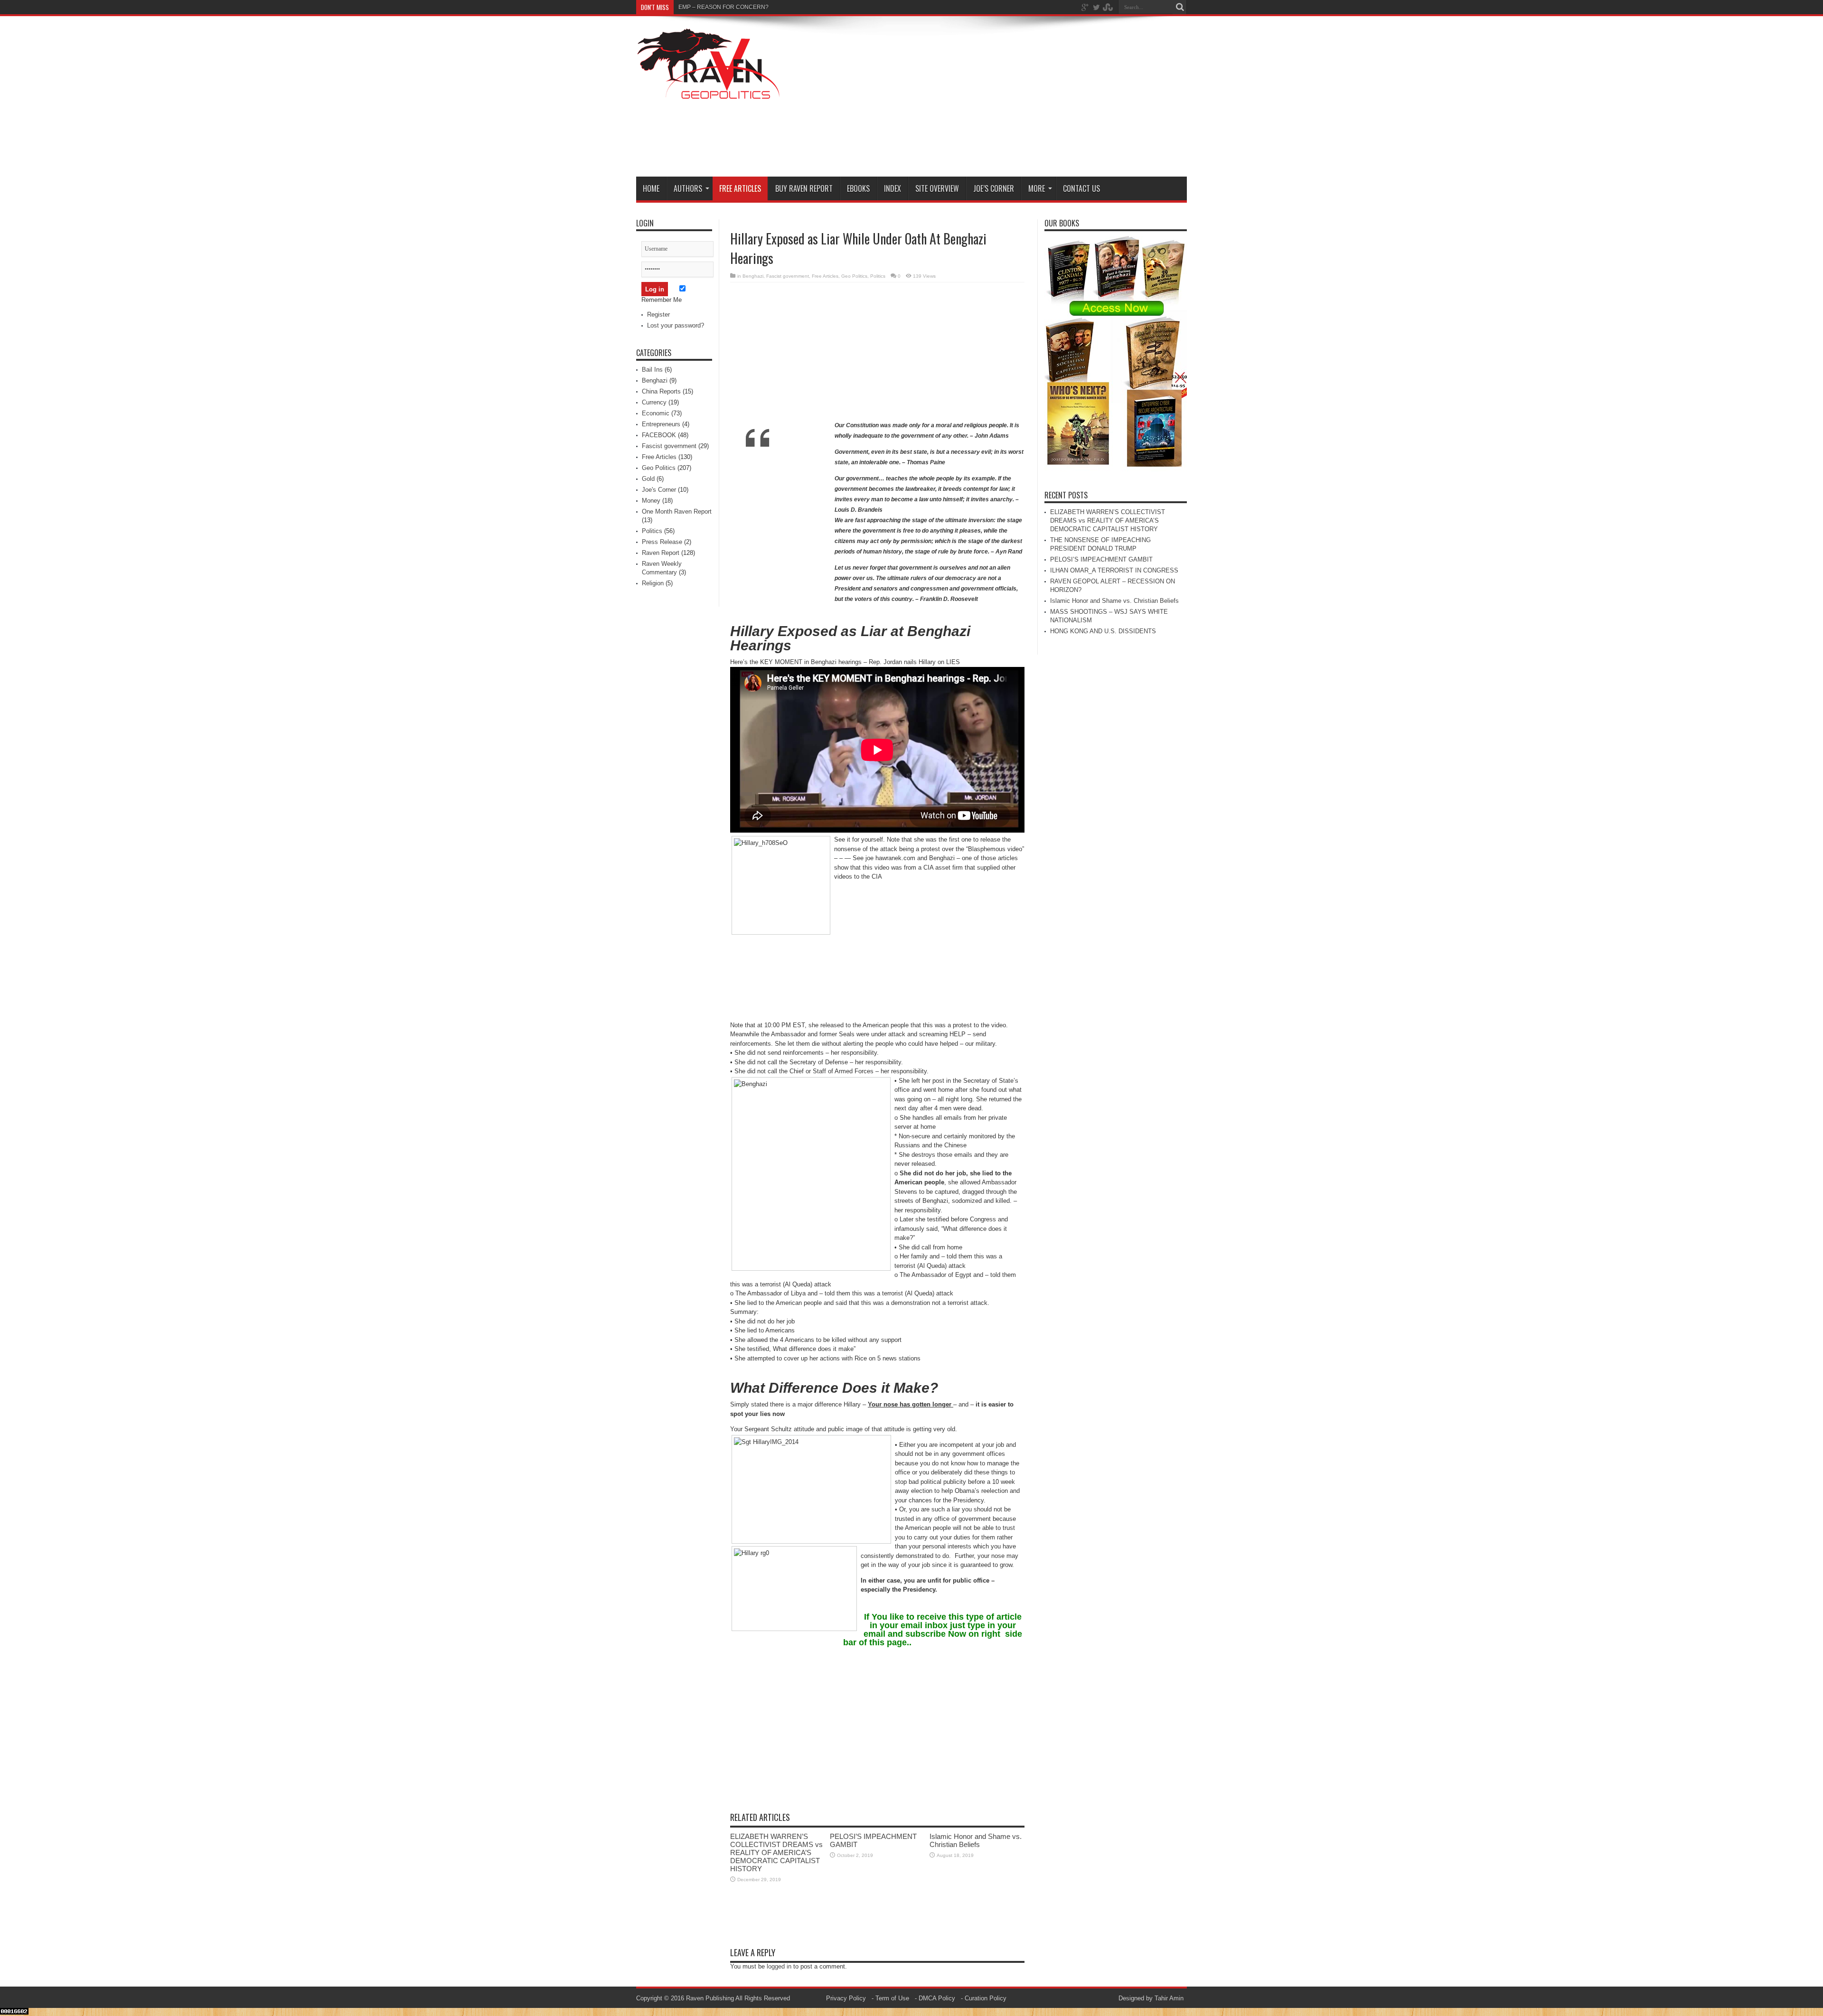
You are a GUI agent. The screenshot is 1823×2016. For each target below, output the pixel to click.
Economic (656, 413)
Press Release (662, 542)
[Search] (1180, 7)
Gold (648, 479)
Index (893, 188)
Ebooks (858, 188)
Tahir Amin (1169, 1998)
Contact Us (1081, 188)
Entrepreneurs (661, 424)
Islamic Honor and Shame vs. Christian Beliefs (976, 1840)
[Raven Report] (709, 94)
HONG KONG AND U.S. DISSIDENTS (1103, 631)
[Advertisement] (1014, 98)
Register (658, 314)
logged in (779, 1966)
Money (651, 501)
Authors (688, 188)
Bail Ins (652, 370)
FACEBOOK (659, 435)
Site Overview (937, 188)
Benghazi (753, 276)
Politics (878, 276)
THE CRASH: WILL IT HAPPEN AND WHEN (735, 7)
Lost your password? (676, 325)
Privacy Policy (846, 1998)
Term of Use (892, 1998)
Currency (654, 402)
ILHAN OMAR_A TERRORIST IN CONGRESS (1114, 570)
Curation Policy (986, 1998)
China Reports (661, 391)
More (1037, 188)
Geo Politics (854, 276)
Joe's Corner (659, 490)
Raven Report (661, 553)
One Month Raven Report (677, 511)
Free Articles (740, 188)
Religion (653, 583)
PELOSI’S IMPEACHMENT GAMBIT (1101, 559)
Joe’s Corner (994, 188)
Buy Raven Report (804, 188)
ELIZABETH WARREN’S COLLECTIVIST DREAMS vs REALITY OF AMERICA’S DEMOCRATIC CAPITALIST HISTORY (776, 1852)
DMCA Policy (937, 1998)
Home (651, 188)
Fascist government (788, 276)
